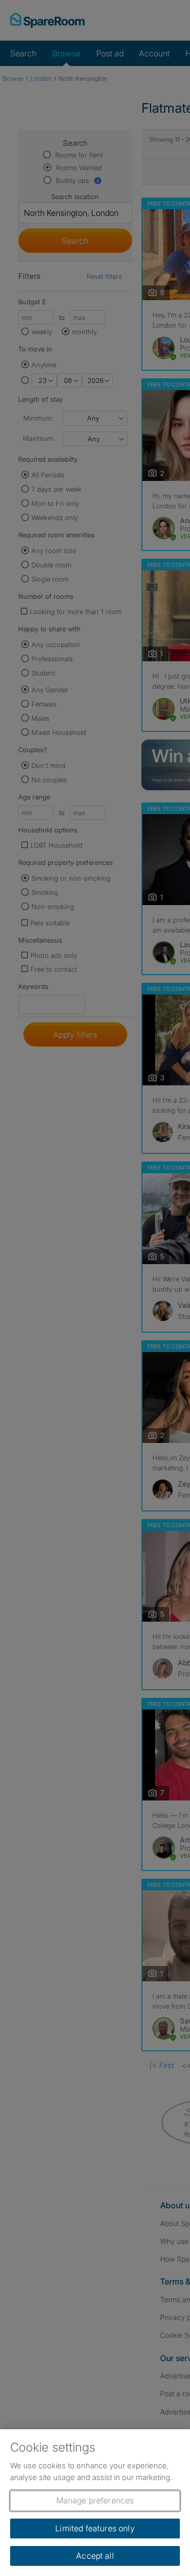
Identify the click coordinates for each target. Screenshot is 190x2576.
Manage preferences (95, 2500)
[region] (95, 2503)
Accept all (95, 2556)
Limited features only (95, 2528)
